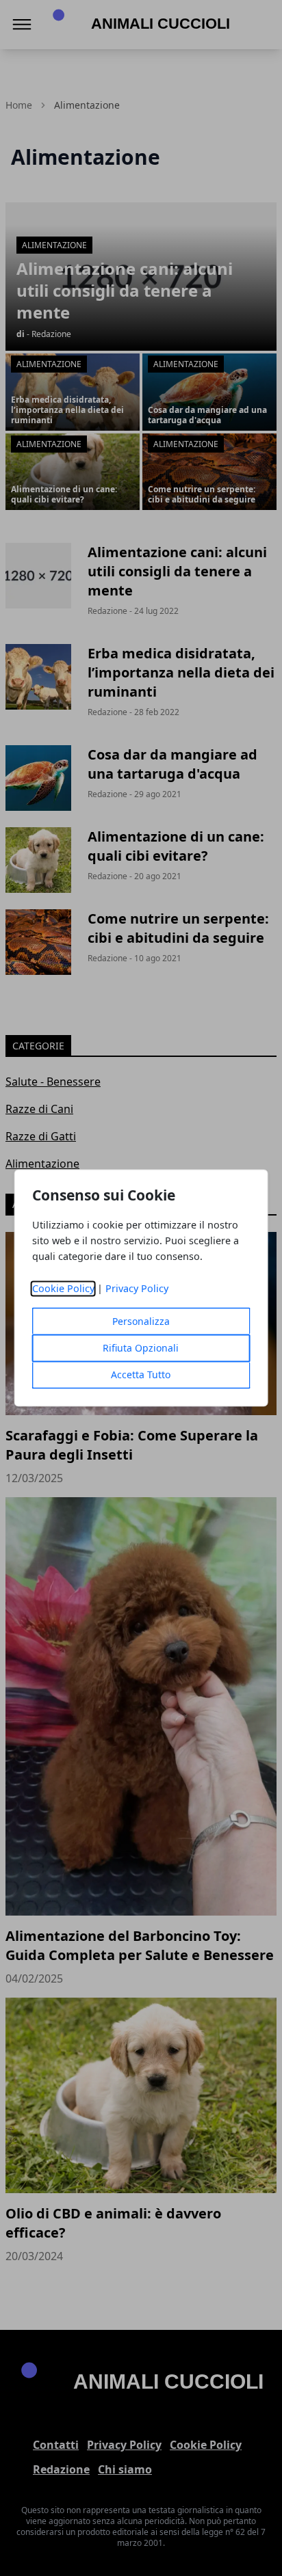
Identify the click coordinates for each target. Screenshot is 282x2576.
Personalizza (141, 1322)
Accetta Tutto (141, 1375)
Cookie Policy (63, 1289)
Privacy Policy (137, 1289)
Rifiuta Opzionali (141, 1349)
